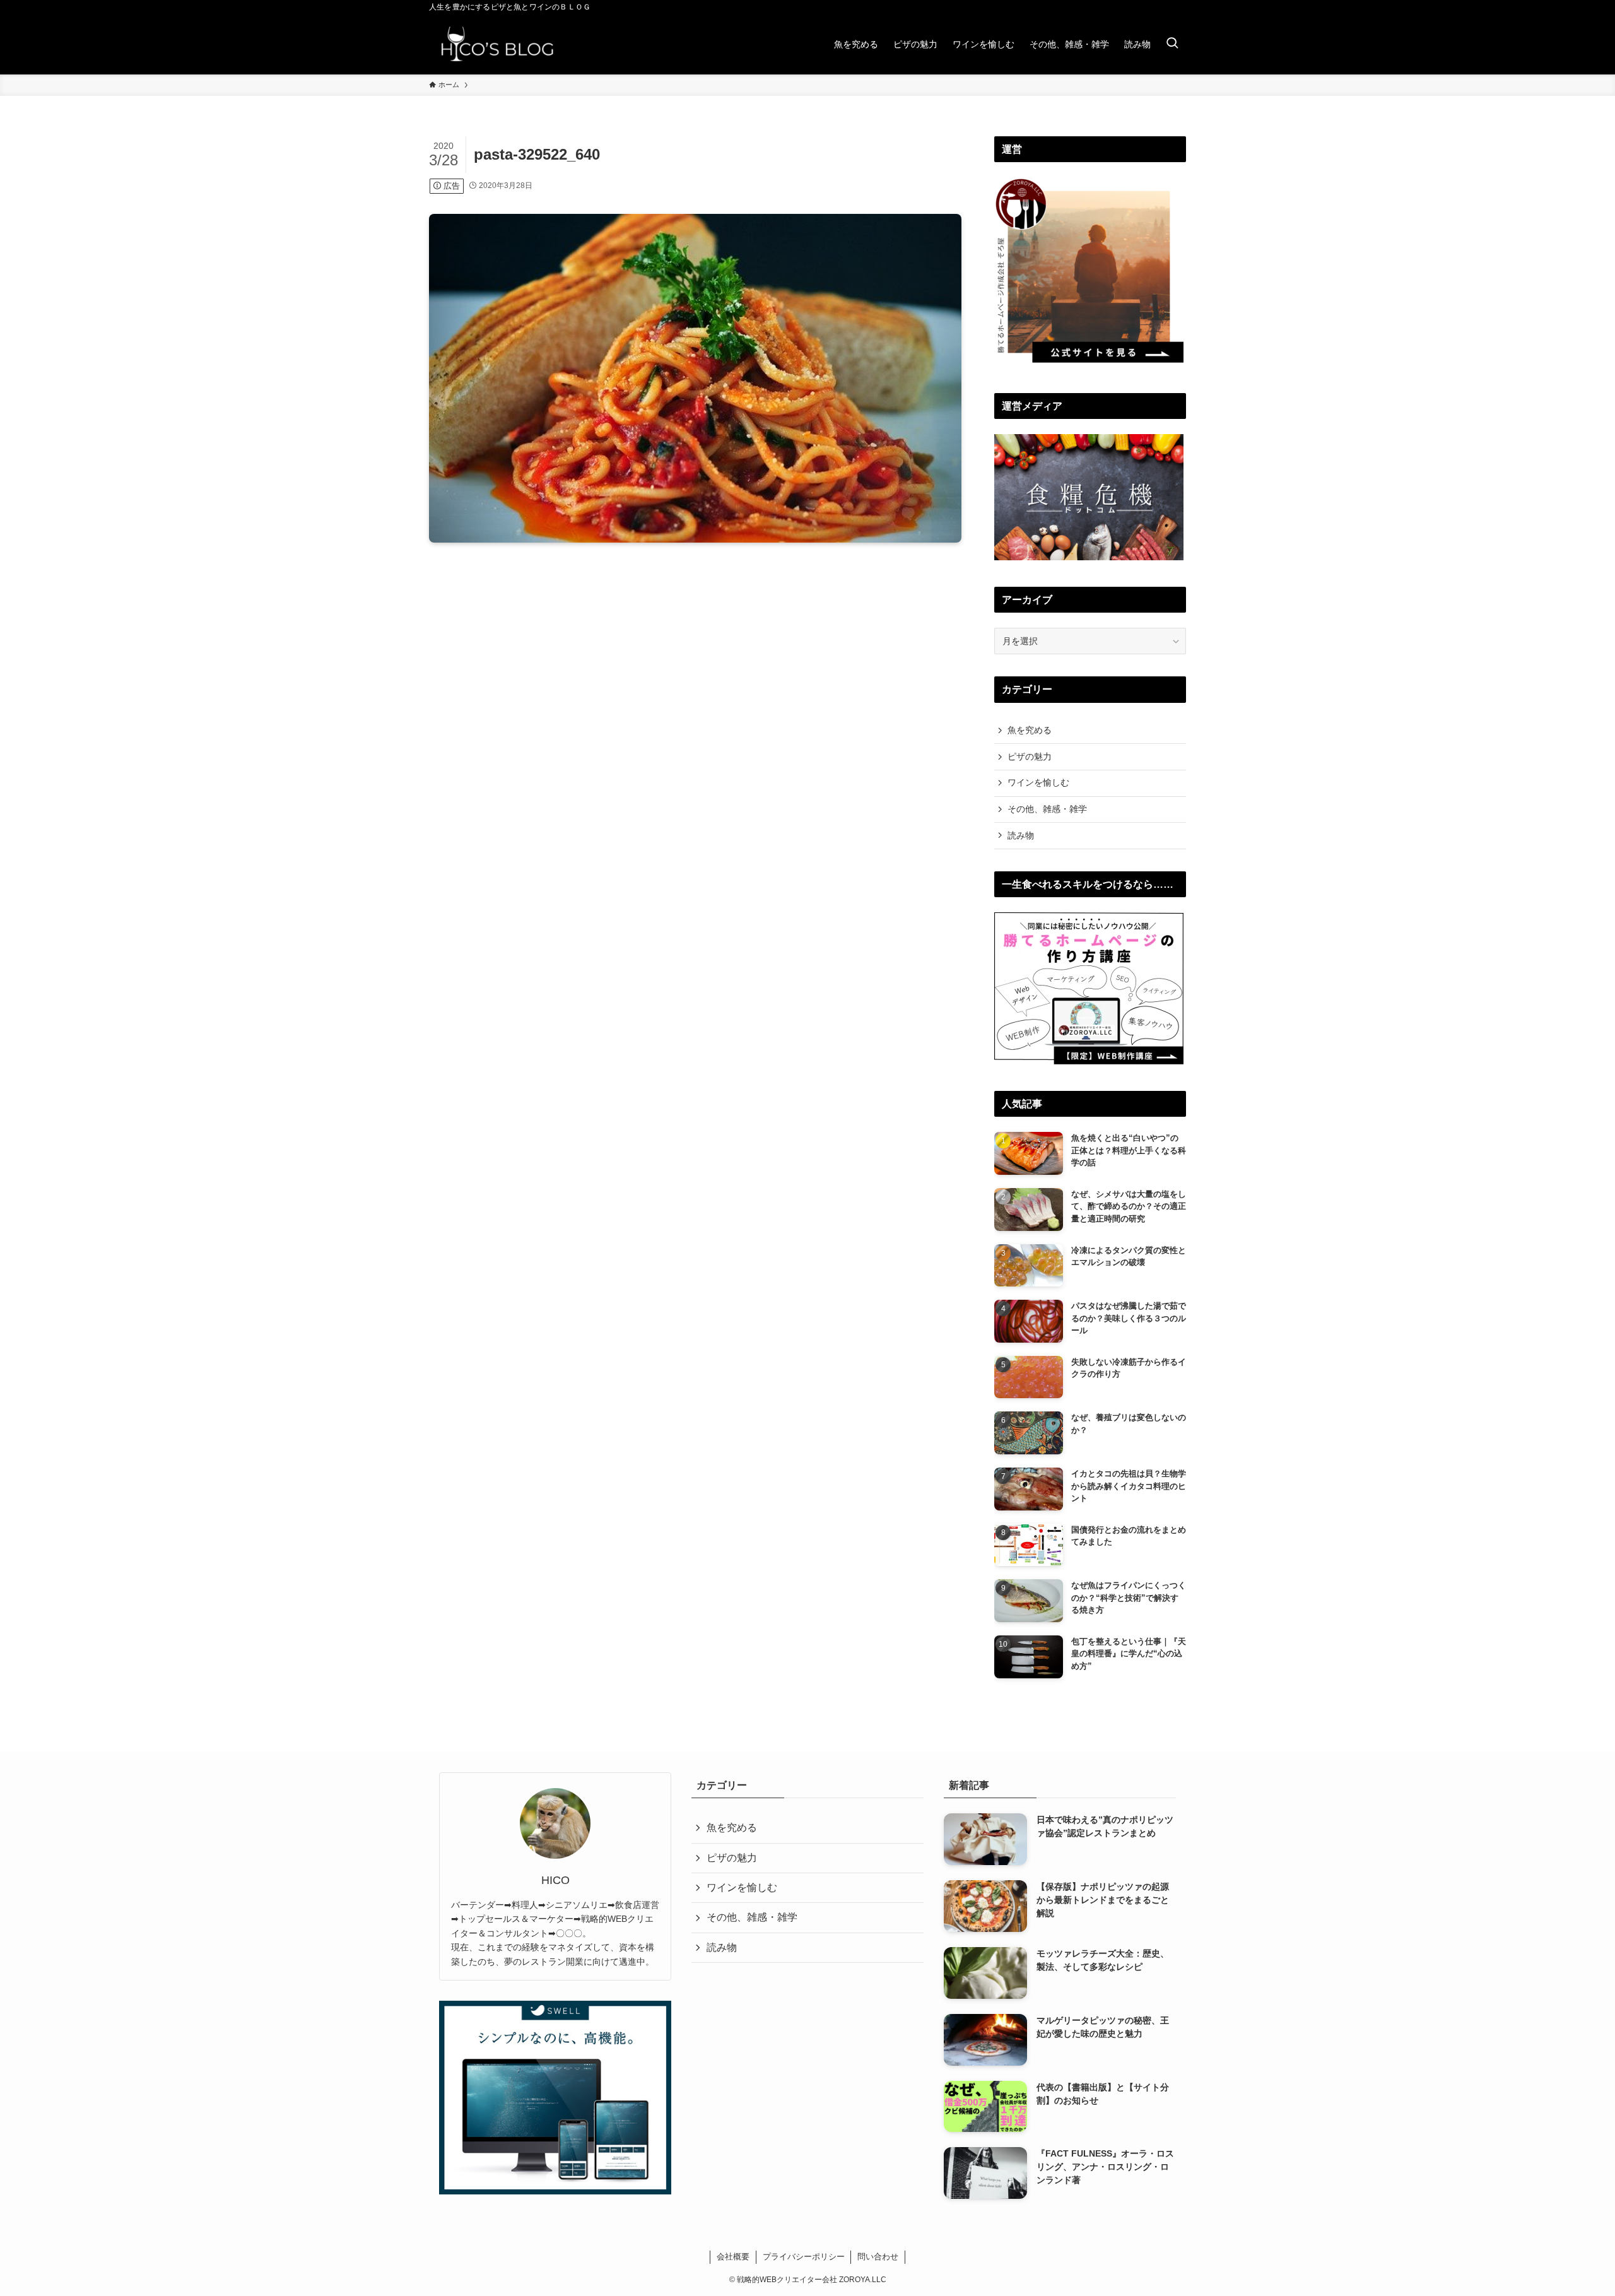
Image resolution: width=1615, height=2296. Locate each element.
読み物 (1021, 835)
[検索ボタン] (1172, 44)
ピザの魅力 (1030, 757)
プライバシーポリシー (804, 2257)
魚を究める (1030, 730)
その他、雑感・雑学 (1047, 809)
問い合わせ (878, 2257)
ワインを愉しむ (1038, 782)
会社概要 (733, 2257)
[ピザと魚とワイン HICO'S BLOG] (497, 44)
